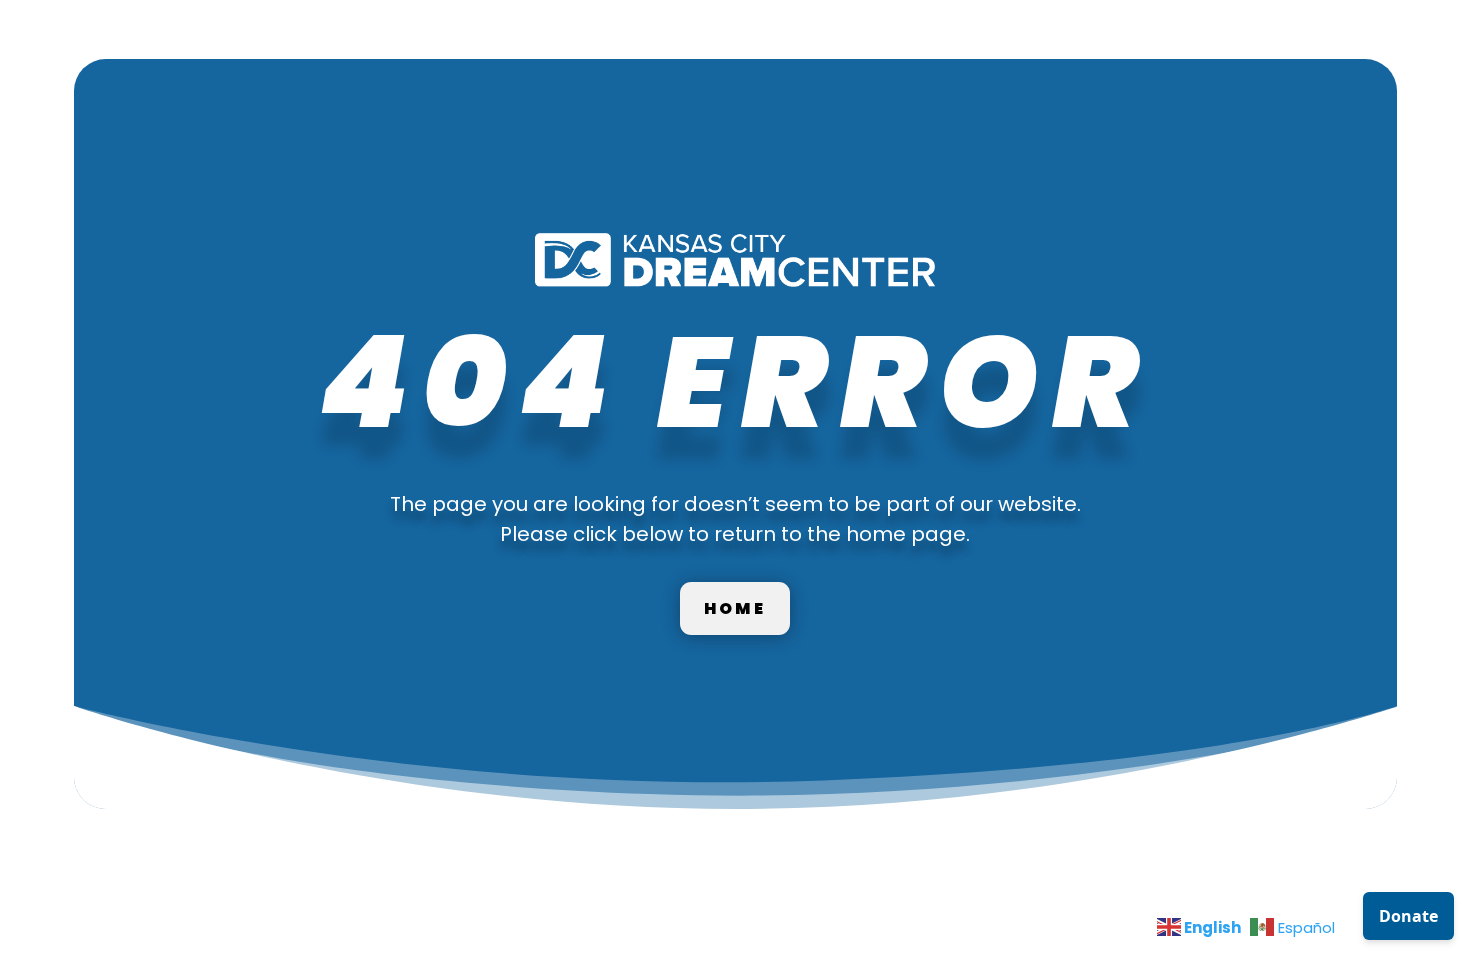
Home (735, 608)
